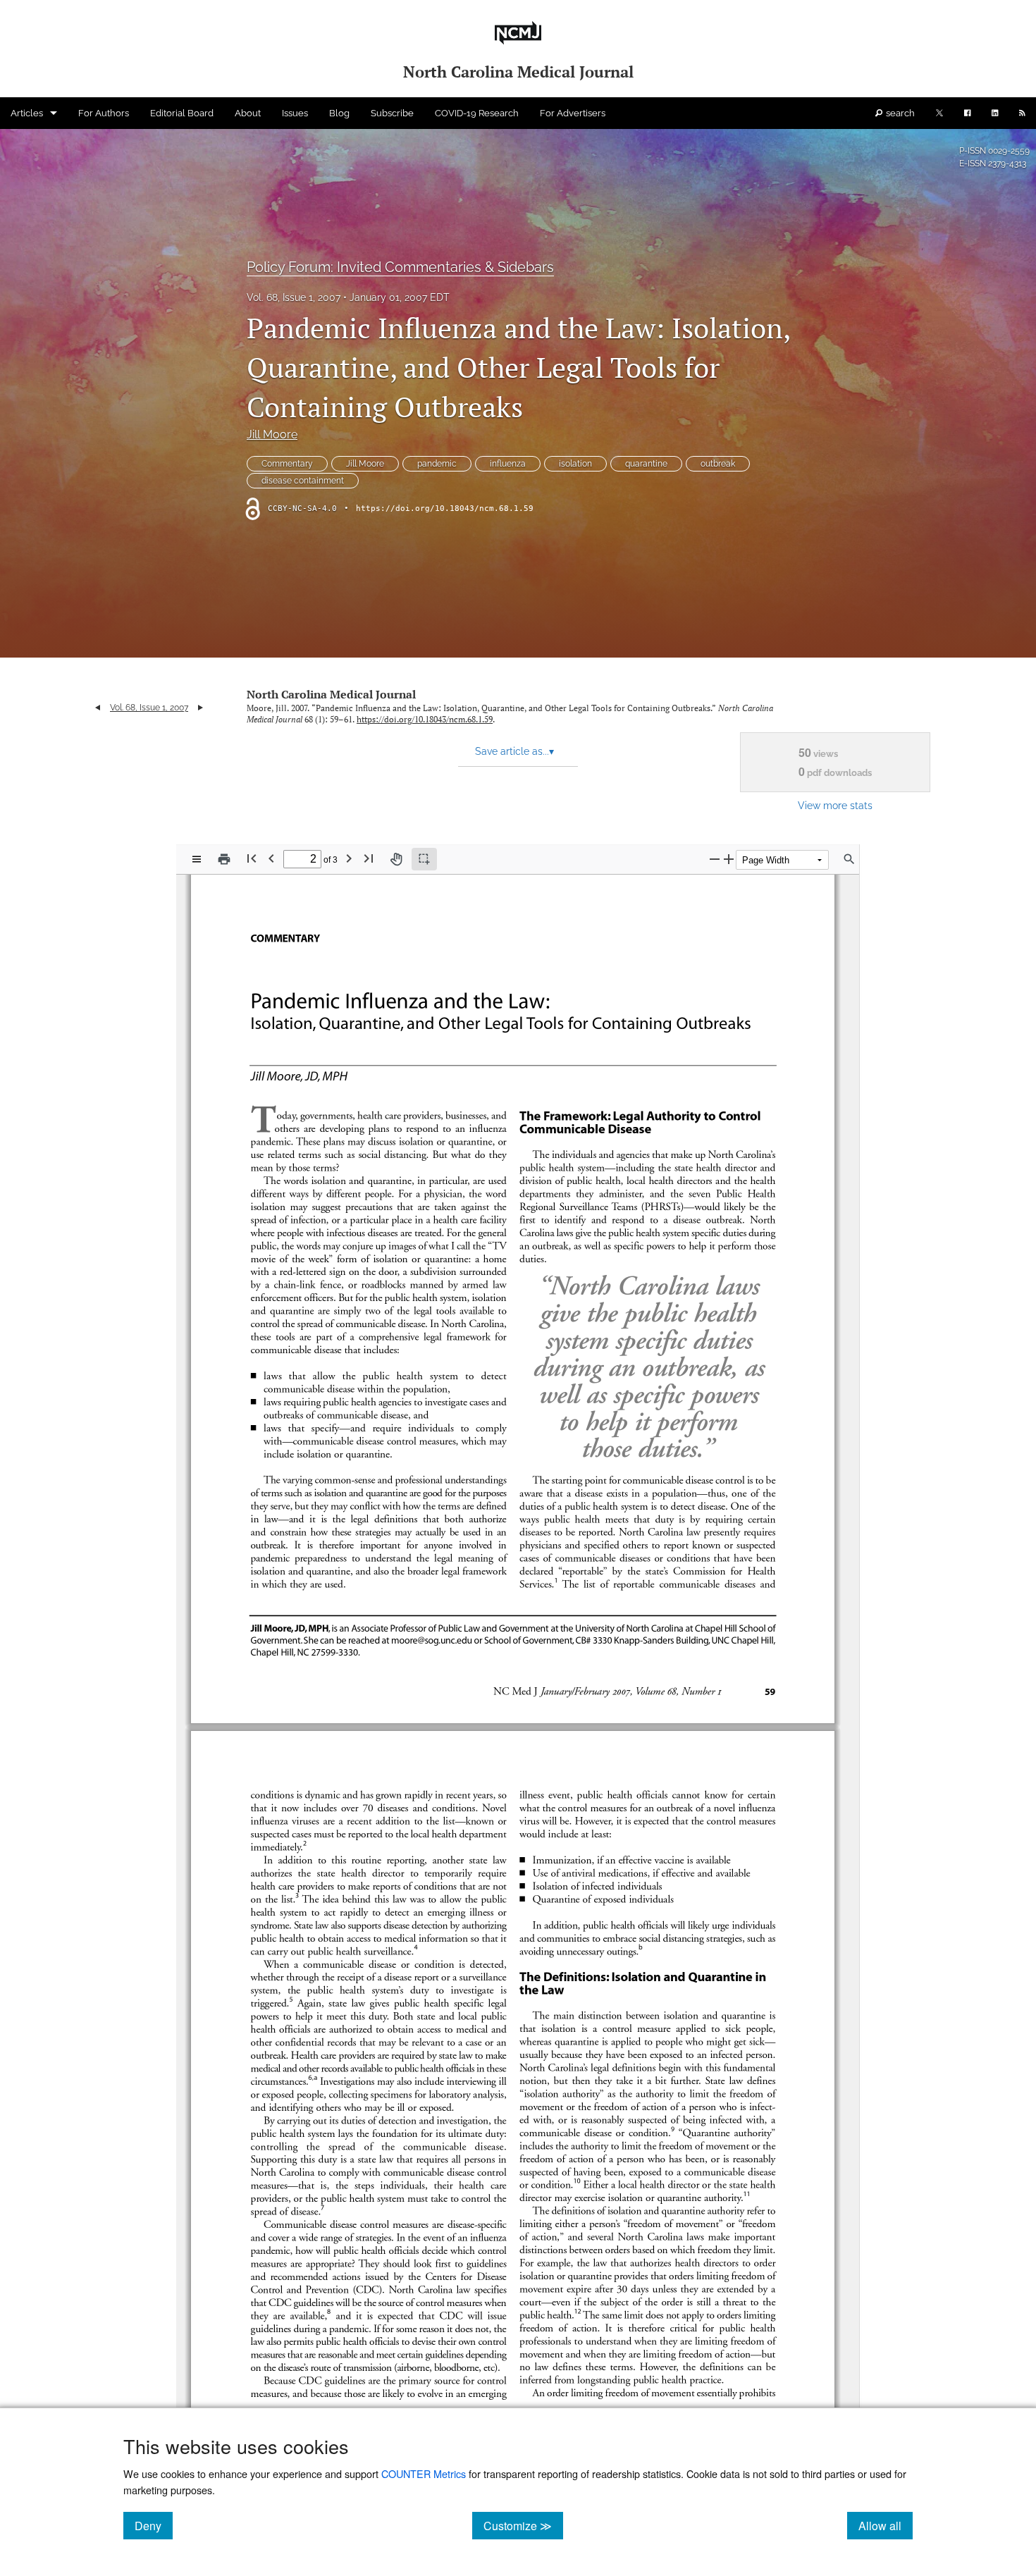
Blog (339, 113)
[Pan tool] (396, 859)
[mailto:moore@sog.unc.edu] (432, 1639)
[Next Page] (349, 858)
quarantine (646, 464)
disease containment (303, 481)
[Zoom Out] (715, 859)
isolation (575, 464)
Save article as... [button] (514, 751)
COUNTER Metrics (424, 2473)
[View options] (197, 859)
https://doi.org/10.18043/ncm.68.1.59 (445, 509)
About (248, 113)
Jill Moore (272, 435)
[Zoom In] (729, 859)
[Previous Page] (271, 858)
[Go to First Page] (252, 858)
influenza (508, 464)
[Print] (224, 859)
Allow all (886, 2525)
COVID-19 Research (477, 113)
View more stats (835, 805)
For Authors (104, 113)
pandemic (437, 464)
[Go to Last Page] (369, 858)
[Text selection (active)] (424, 859)
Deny (154, 2525)
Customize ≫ (523, 2525)
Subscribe (392, 113)
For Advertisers (573, 113)
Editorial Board (182, 113)
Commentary (287, 464)
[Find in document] (849, 859)
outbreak (718, 464)
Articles (27, 113)
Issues (295, 113)
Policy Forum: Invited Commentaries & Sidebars (400, 267)
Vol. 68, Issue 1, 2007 (294, 297)
